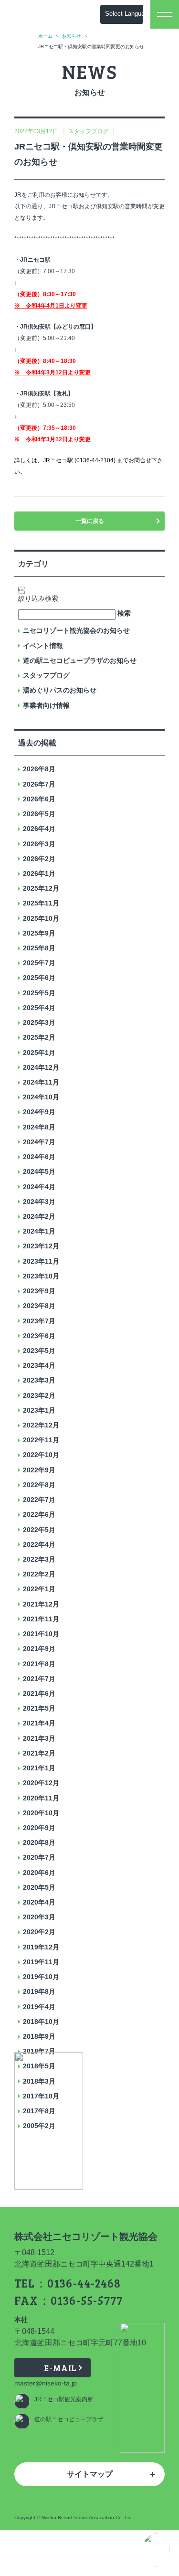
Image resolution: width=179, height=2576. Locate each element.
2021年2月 (39, 1753)
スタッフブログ (46, 675)
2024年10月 (41, 1097)
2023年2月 (39, 1395)
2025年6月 (39, 978)
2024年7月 (39, 1142)
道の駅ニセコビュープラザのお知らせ (80, 660)
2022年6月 (39, 1514)
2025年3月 (39, 1022)
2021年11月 (41, 1619)
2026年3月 (39, 844)
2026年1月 (39, 873)
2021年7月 (39, 1679)
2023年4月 (39, 1365)
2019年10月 (41, 1977)
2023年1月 (39, 1410)
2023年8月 (39, 1306)
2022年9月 (39, 1470)
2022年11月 (41, 1440)
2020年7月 (39, 1857)
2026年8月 (39, 769)
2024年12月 (41, 1067)
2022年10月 (41, 1455)
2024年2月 (39, 1216)
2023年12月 (41, 1246)
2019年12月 (41, 1947)
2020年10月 (41, 1813)
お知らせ (72, 36)
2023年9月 (39, 1291)
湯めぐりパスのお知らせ (60, 690)
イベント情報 (43, 646)
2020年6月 (39, 1873)
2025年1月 (39, 1053)
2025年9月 (39, 933)
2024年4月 (39, 1187)
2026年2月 (39, 859)
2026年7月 (39, 784)
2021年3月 (39, 1738)
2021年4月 (39, 1723)
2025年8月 (39, 948)
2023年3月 (39, 1380)
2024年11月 (41, 1082)
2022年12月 (41, 1425)
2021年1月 (39, 1768)
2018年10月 (41, 2022)
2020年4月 (39, 1902)
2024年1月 (39, 1231)
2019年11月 (41, 1962)
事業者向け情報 (46, 705)
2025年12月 (41, 888)
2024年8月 (39, 1127)
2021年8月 (39, 1664)
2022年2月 (39, 1574)
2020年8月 (39, 1842)
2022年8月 (39, 1485)
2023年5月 (39, 1351)
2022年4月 (39, 1544)
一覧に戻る (90, 521)
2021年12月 (41, 1604)
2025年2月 (39, 1037)
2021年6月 (39, 1693)
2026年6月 (39, 799)
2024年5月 (39, 1171)
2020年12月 (41, 1783)
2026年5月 (39, 814)
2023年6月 (39, 1336)
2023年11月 (41, 1261)
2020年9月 (39, 1828)
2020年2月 (39, 1932)
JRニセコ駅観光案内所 (64, 2399)
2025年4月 (39, 1008)
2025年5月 (39, 993)
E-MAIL (60, 2368)
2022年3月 (39, 1559)
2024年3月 (39, 1202)
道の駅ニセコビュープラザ (69, 2419)
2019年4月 (39, 2007)
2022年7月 (39, 1500)
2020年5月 (39, 1887)
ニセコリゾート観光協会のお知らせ (76, 630)
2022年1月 (39, 1589)
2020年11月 (41, 1798)
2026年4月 (39, 829)
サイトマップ (90, 2474)
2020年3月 (39, 1917)
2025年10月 (41, 918)
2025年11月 (41, 903)
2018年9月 (39, 2036)
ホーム (45, 36)
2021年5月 (39, 1708)
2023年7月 (39, 1321)
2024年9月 (39, 1112)
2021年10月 (41, 1634)
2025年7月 (39, 963)
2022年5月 (39, 1530)
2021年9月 (39, 1649)
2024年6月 (39, 1157)
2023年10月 (41, 1276)
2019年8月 (39, 1991)
